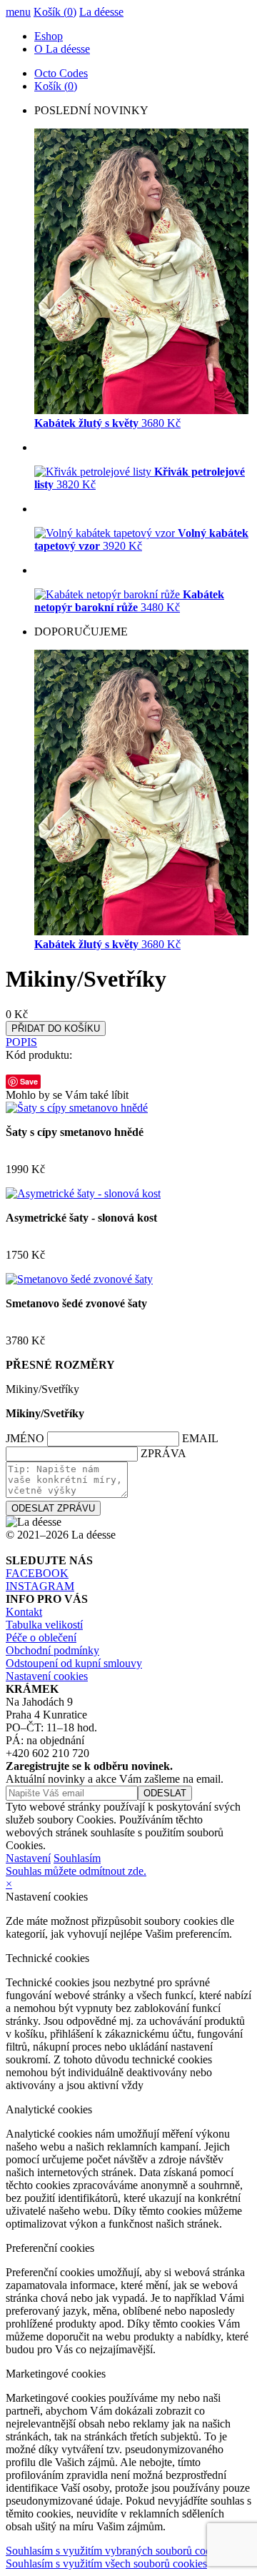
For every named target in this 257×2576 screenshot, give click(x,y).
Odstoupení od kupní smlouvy (74, 1663)
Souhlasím (77, 1858)
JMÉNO (25, 1438)
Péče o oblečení (41, 1637)
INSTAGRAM (40, 1586)
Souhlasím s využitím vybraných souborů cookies (117, 2551)
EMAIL (200, 1438)
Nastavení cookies (47, 1676)
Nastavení (28, 1858)
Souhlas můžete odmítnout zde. (76, 1871)
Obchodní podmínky (52, 1650)
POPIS (21, 1042)
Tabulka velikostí (44, 1625)
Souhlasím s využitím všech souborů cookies (106, 2564)
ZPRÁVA (163, 1453)
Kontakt (24, 1612)
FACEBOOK (37, 1573)
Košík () (55, 12)
